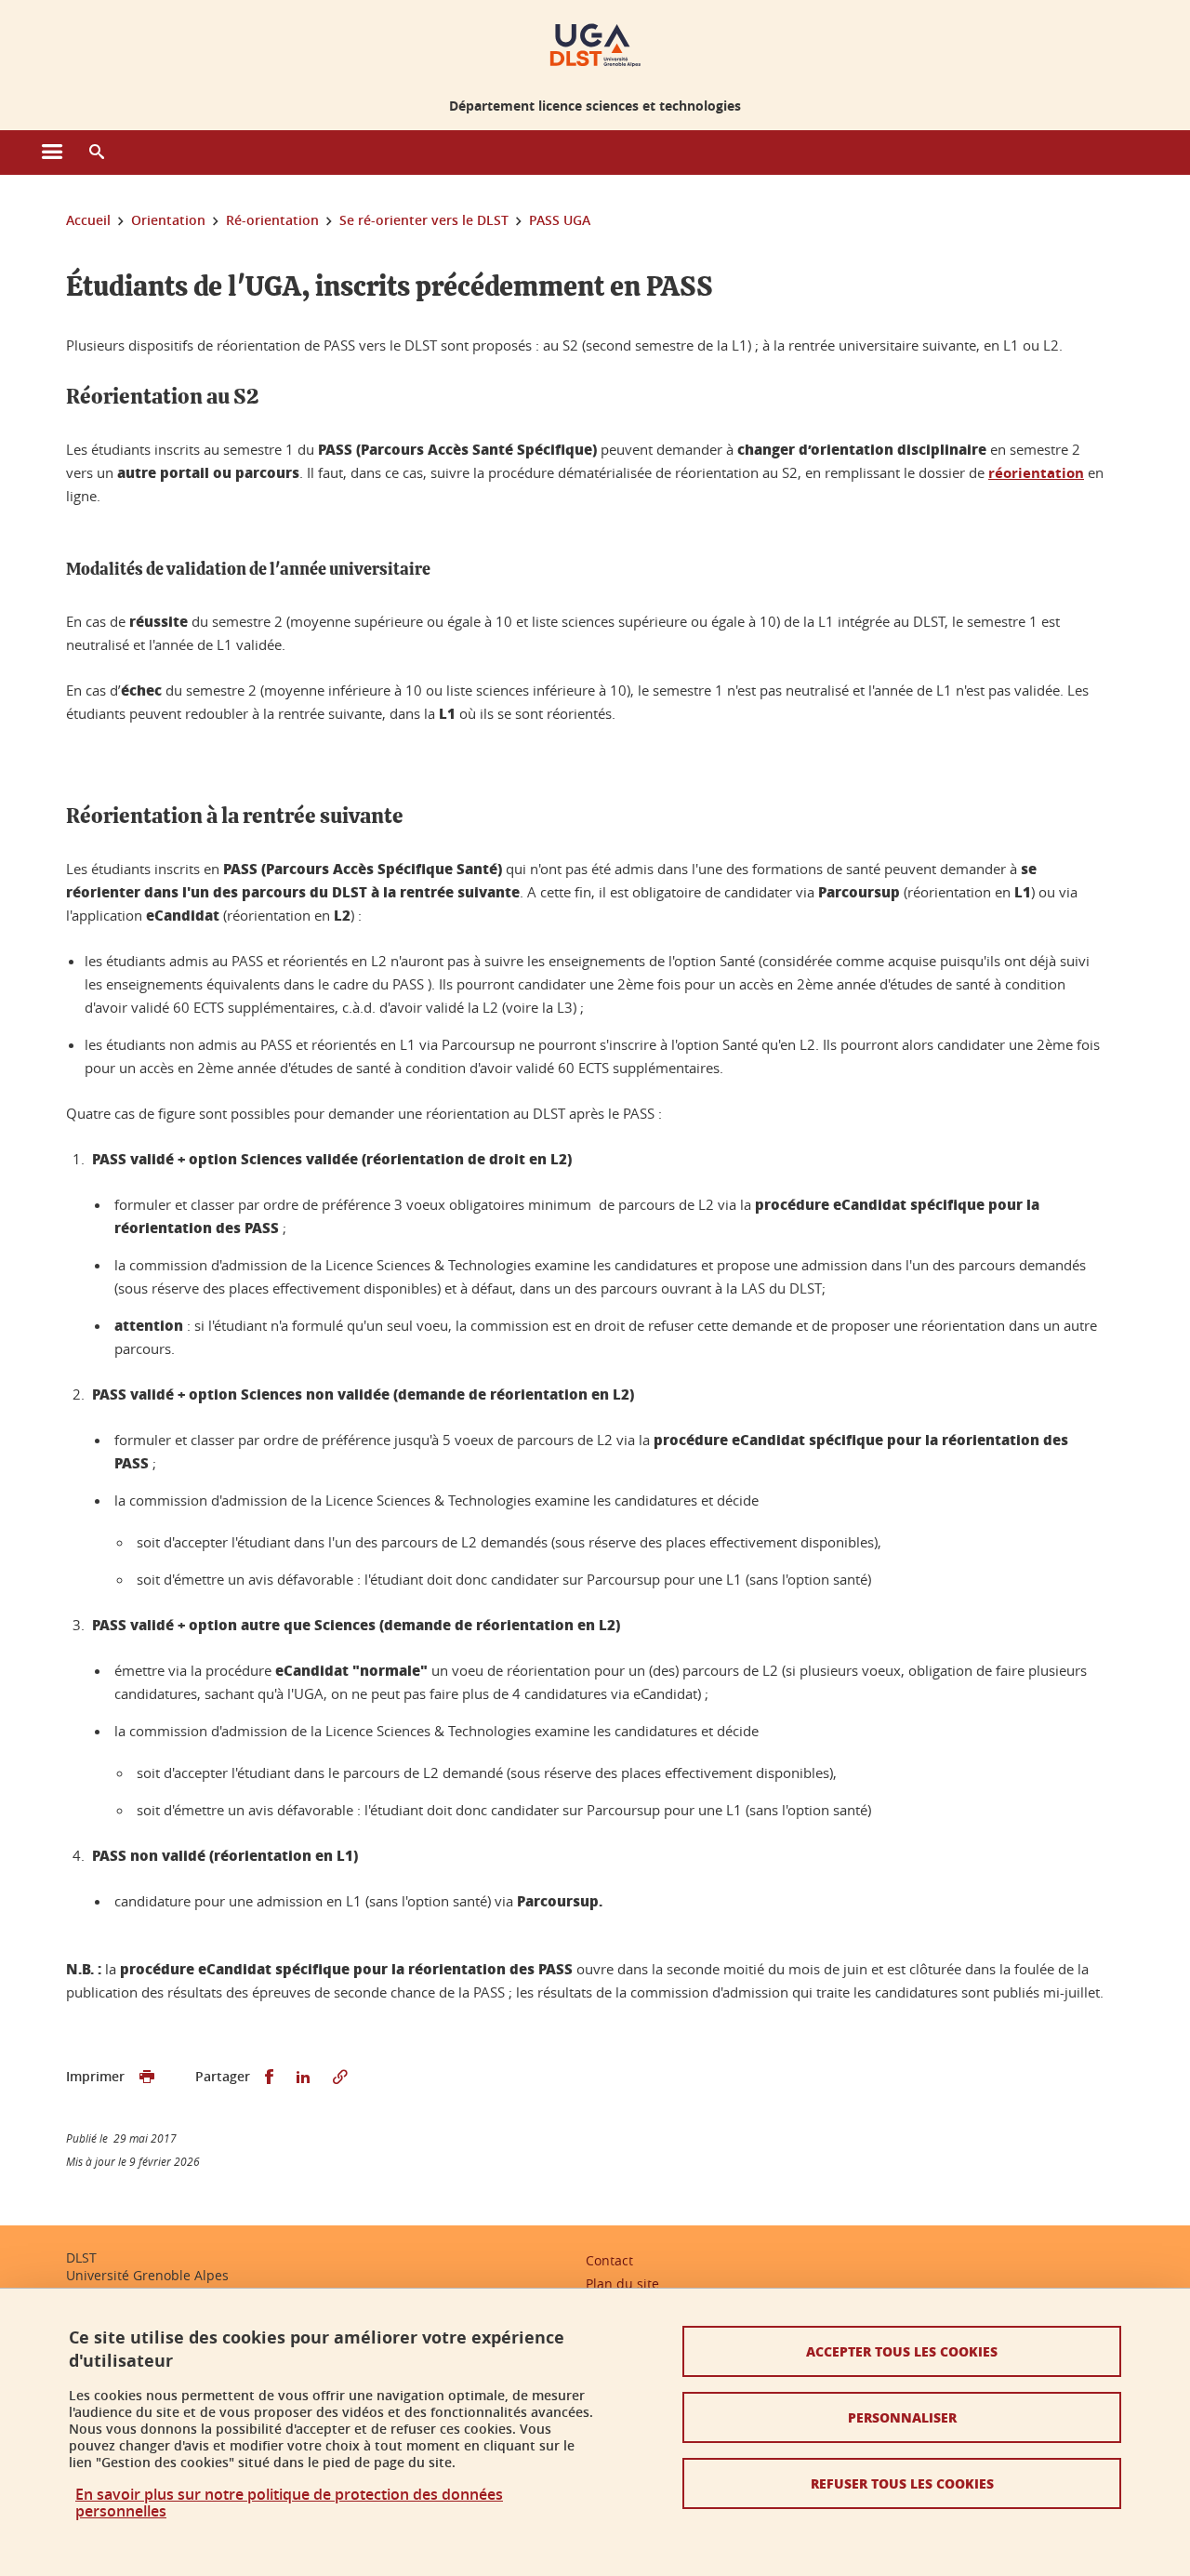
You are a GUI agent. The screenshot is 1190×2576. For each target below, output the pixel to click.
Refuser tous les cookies (902, 2483)
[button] (97, 153)
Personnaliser (902, 2417)
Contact (609, 2260)
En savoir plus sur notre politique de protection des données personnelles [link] (289, 2503)
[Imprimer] (147, 2077)
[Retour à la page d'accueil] (595, 45)
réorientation (1036, 473)
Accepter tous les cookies (902, 2351)
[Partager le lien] (340, 2077)
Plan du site (622, 2284)
